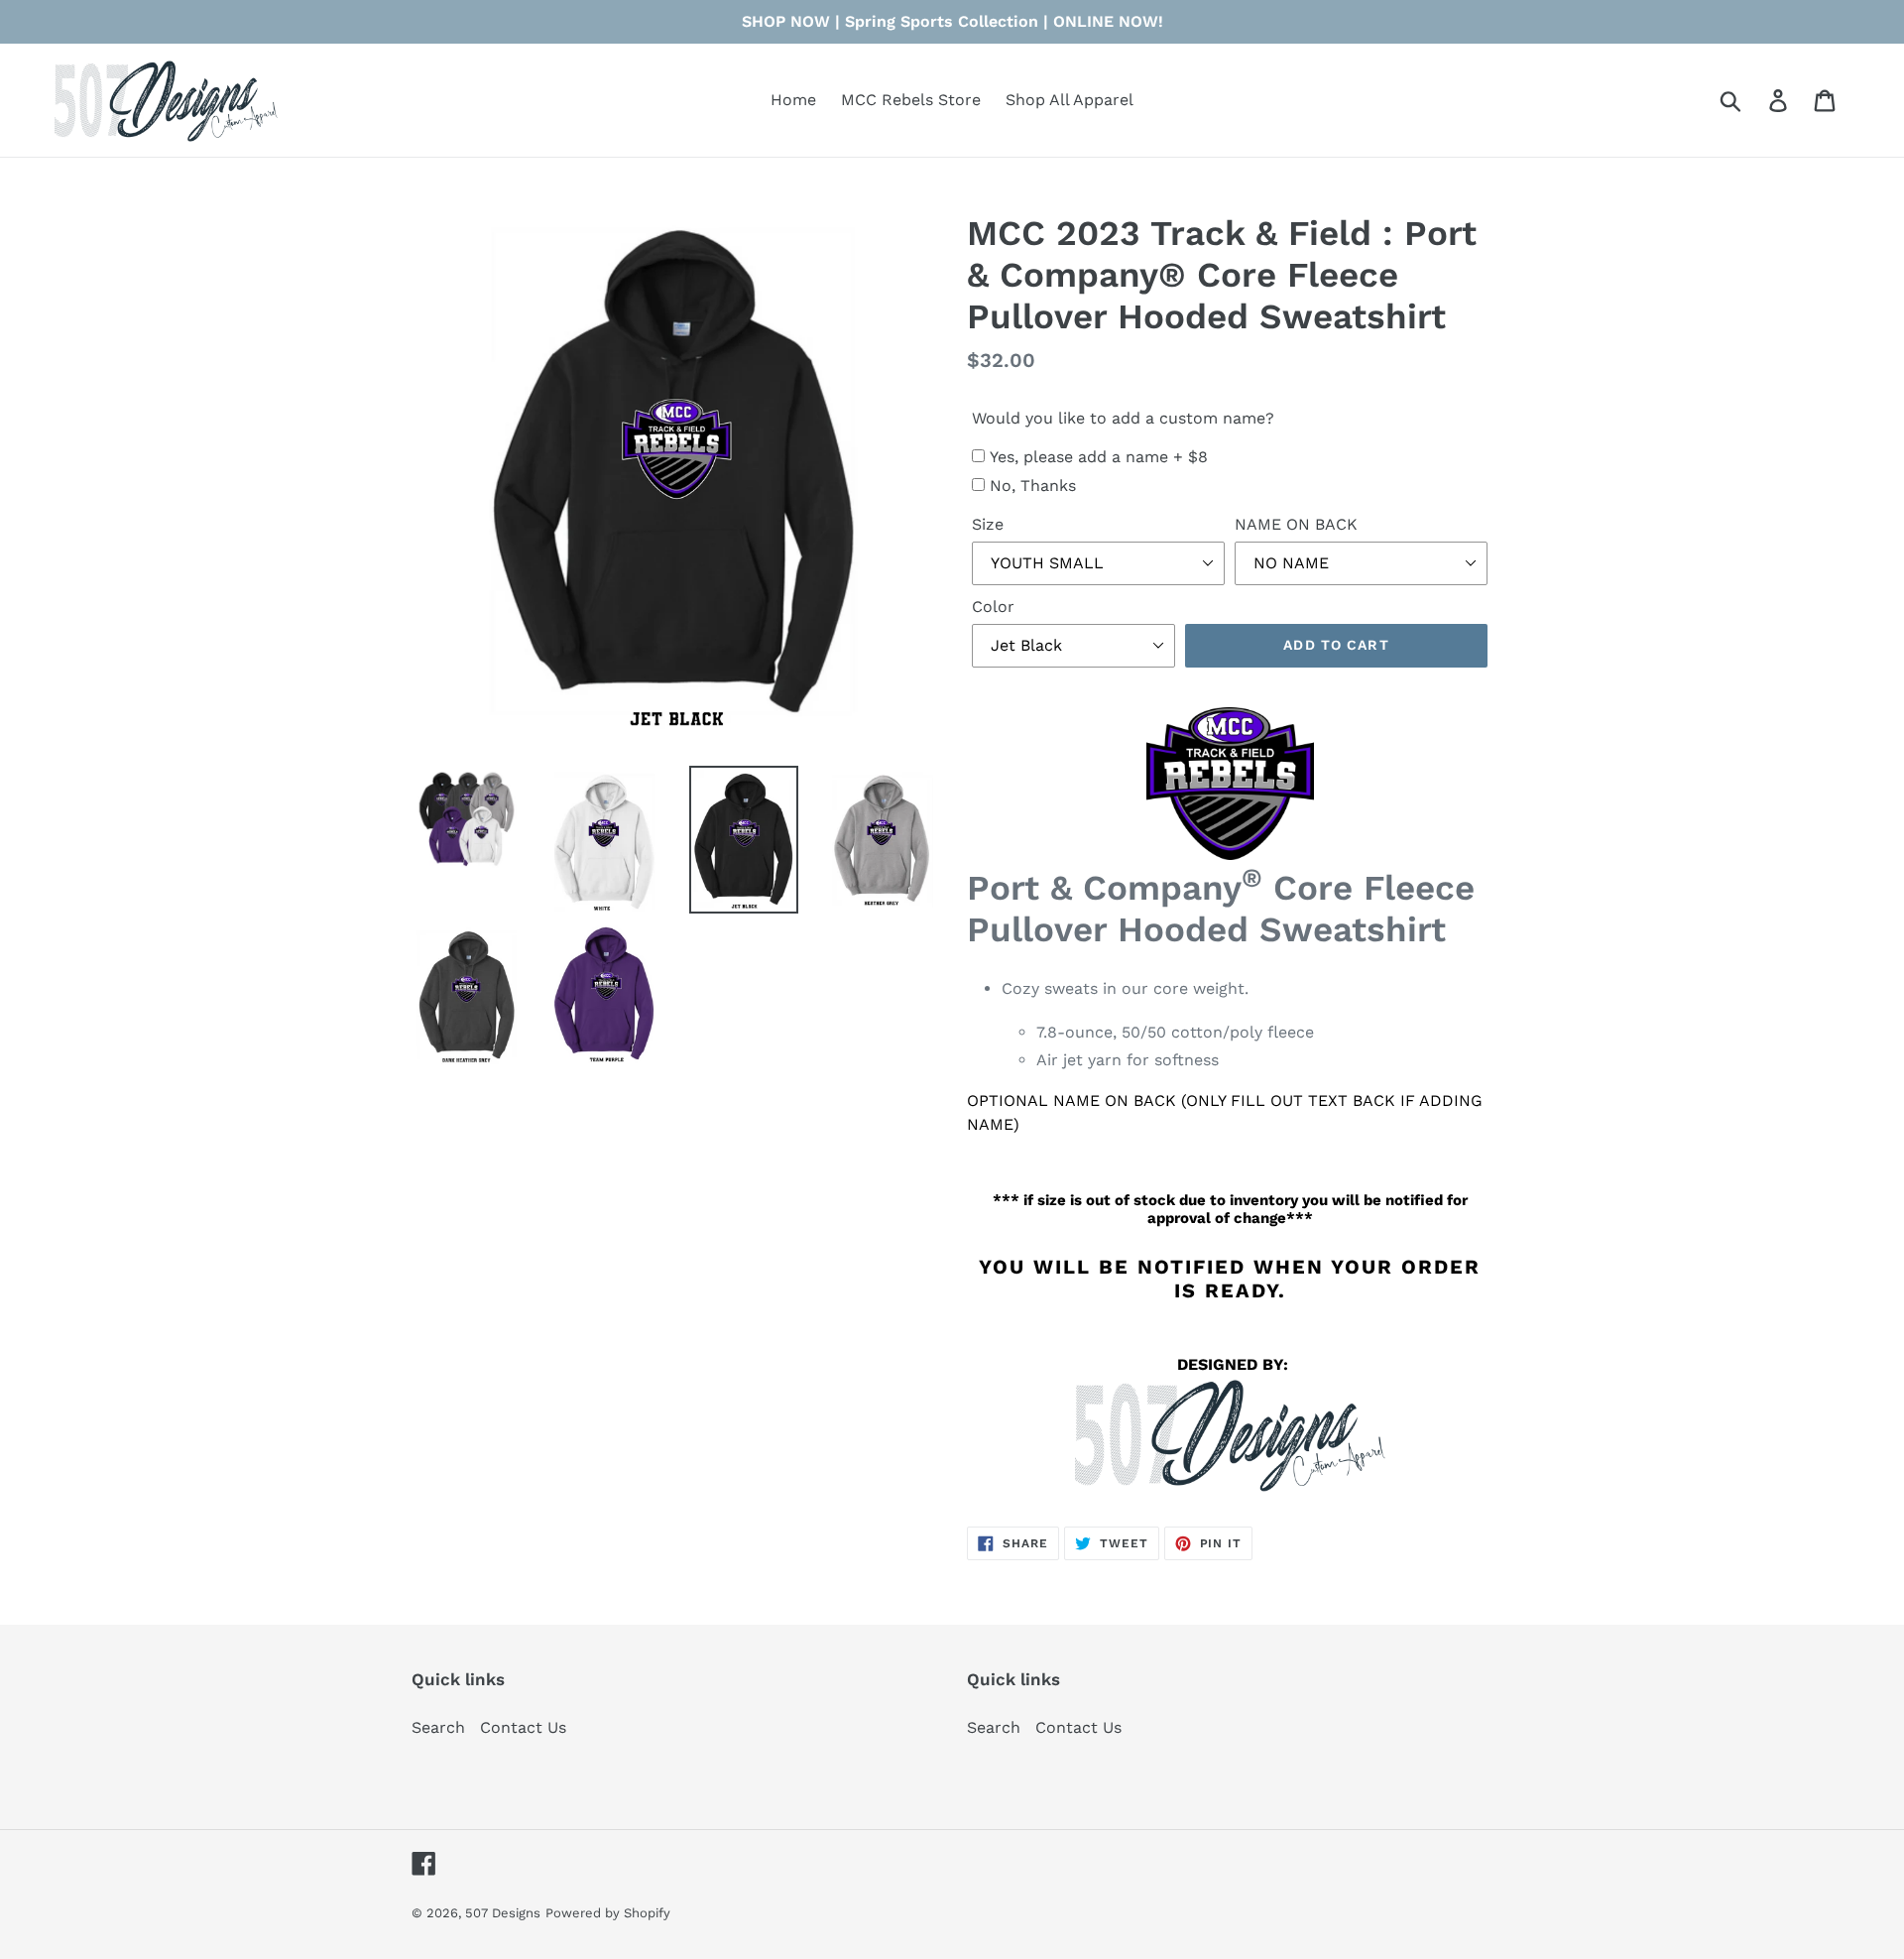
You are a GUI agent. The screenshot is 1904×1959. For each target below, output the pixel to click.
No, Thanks (1033, 486)
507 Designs (503, 1913)
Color (993, 607)
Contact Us (523, 1727)
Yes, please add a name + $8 (1099, 457)
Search (438, 1727)
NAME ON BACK (1296, 524)
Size (988, 524)
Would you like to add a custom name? (1123, 418)
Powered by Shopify (608, 1913)
